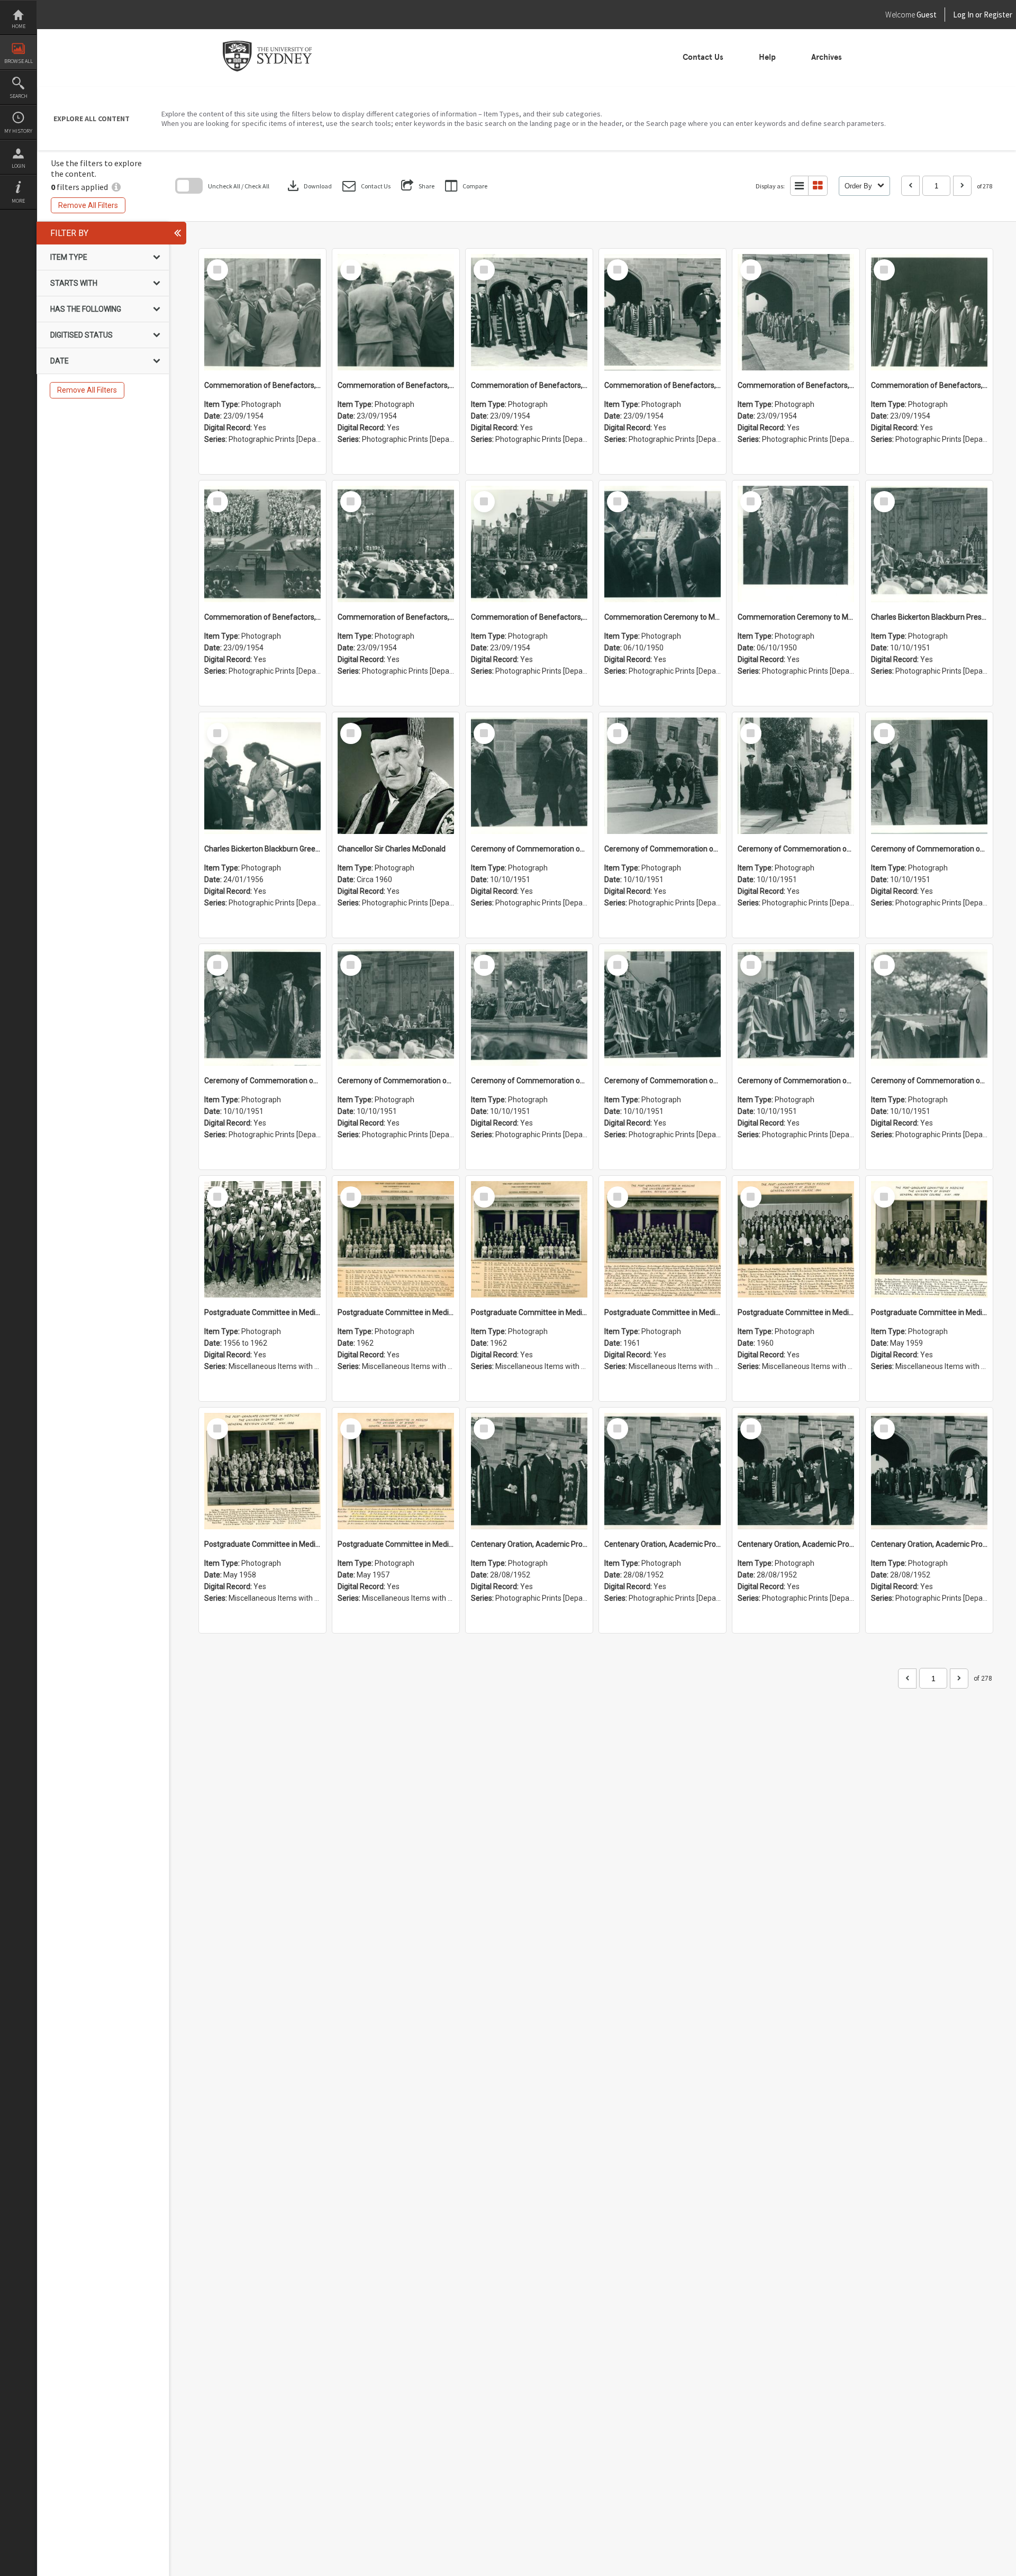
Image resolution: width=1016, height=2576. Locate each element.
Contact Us (703, 57)
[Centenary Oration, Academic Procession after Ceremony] (529, 1471)
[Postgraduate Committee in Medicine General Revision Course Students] (262, 1239)
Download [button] (309, 186)
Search (19, 96)
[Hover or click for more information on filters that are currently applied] (116, 187)
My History (18, 131)
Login (19, 166)
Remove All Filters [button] (88, 205)
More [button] (18, 201)
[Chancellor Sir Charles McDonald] (396, 776)
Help (767, 57)
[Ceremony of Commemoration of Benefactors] (529, 776)
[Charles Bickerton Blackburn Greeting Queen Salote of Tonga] (262, 776)
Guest (927, 15)
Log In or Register (963, 15)
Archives (827, 57)
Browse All (19, 61)
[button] (366, 186)
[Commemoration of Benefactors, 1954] (262, 312)
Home (19, 26)
